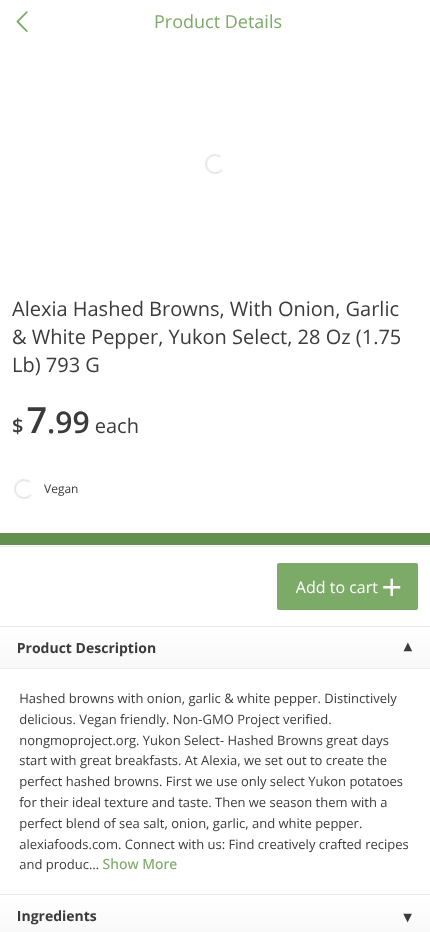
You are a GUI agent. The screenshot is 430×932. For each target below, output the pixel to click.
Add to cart (337, 587)
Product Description (86, 648)
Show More (139, 864)
